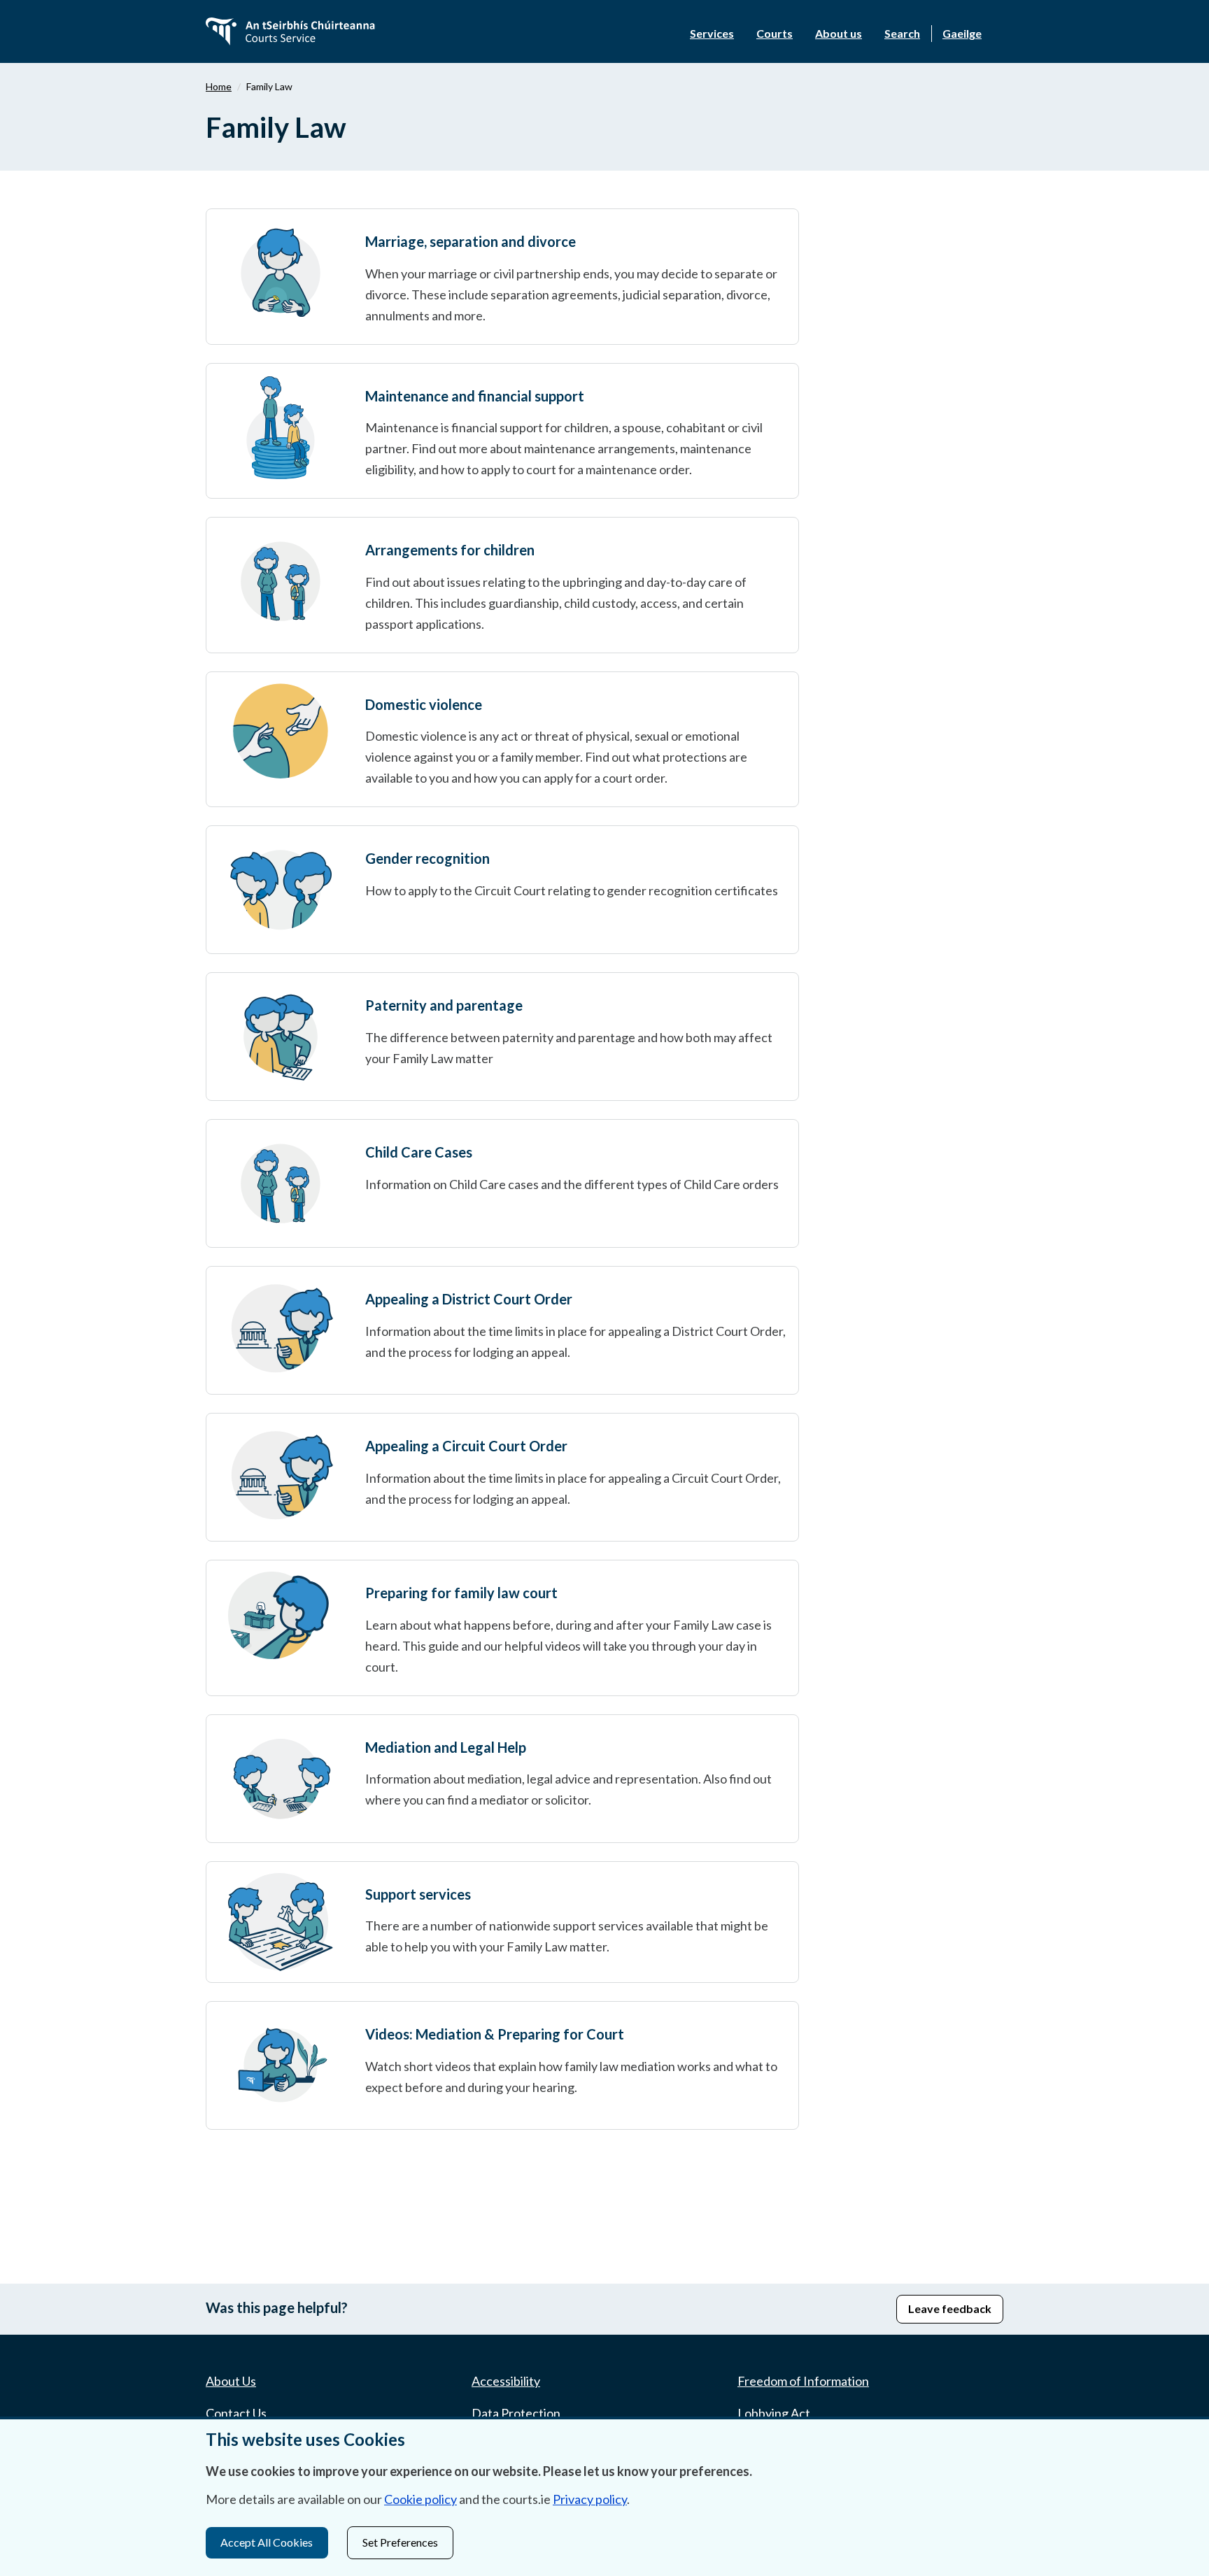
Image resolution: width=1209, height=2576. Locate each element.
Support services (418, 1894)
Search (902, 33)
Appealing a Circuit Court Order (466, 1446)
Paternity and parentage (444, 1005)
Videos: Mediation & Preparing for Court (495, 2034)
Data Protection (516, 2413)
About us (839, 33)
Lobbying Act (774, 2413)
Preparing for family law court (461, 1593)
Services (712, 33)
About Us (231, 2381)
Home (219, 86)
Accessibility (506, 2381)
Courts (775, 33)
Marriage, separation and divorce (471, 241)
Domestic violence (424, 704)
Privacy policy (590, 2499)
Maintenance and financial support (475, 396)
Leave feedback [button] (950, 2308)
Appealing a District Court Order (469, 1299)
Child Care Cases (419, 1152)
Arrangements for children (450, 550)
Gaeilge (962, 33)
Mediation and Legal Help (446, 1747)
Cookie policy (420, 2499)
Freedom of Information (803, 2381)
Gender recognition (427, 858)
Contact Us (236, 2413)
